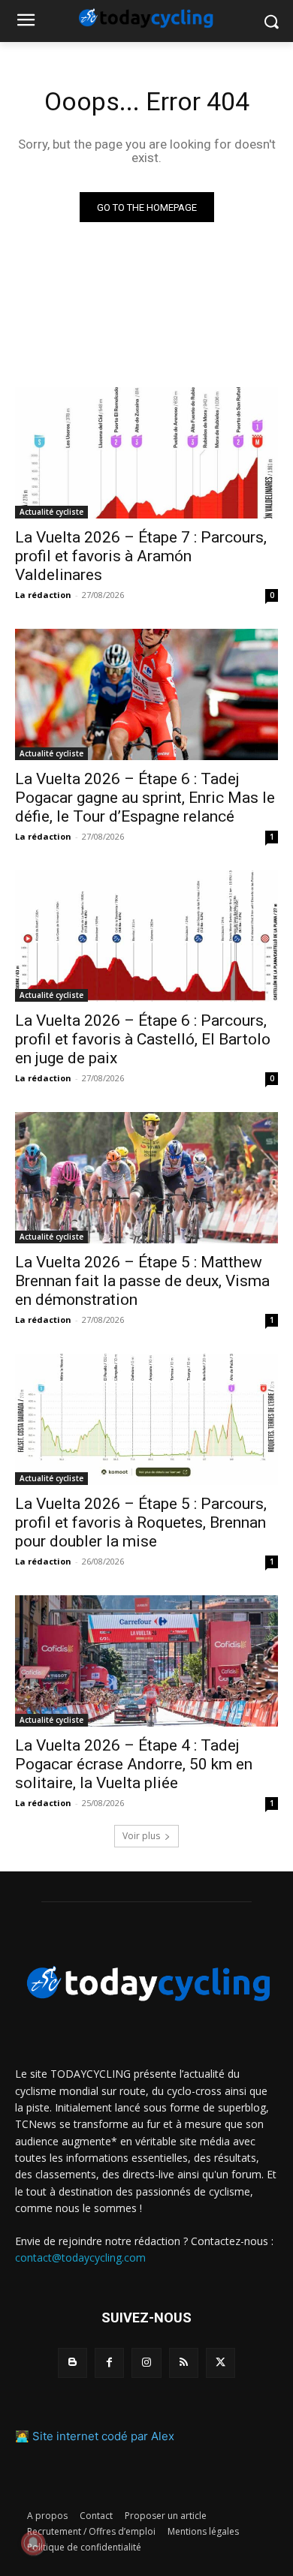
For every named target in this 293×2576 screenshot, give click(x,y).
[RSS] (184, 2363)
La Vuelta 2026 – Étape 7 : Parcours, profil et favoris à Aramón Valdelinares (141, 556)
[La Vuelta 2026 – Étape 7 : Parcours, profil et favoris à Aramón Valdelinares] (146, 453)
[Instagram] (146, 2363)
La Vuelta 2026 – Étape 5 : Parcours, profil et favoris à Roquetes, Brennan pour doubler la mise (141, 1522)
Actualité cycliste (51, 512)
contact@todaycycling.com (80, 2257)
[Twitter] (221, 2363)
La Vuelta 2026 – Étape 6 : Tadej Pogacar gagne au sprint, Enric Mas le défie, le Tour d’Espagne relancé (145, 798)
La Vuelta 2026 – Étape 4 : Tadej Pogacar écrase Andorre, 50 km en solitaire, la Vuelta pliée (134, 1764)
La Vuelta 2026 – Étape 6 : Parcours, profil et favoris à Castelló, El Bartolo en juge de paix (143, 1039)
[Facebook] (109, 2363)
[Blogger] (72, 2363)
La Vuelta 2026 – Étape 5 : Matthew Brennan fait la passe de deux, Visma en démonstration (142, 1281)
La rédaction (43, 595)
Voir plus (141, 1836)
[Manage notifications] (33, 2543)
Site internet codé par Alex (103, 2436)
